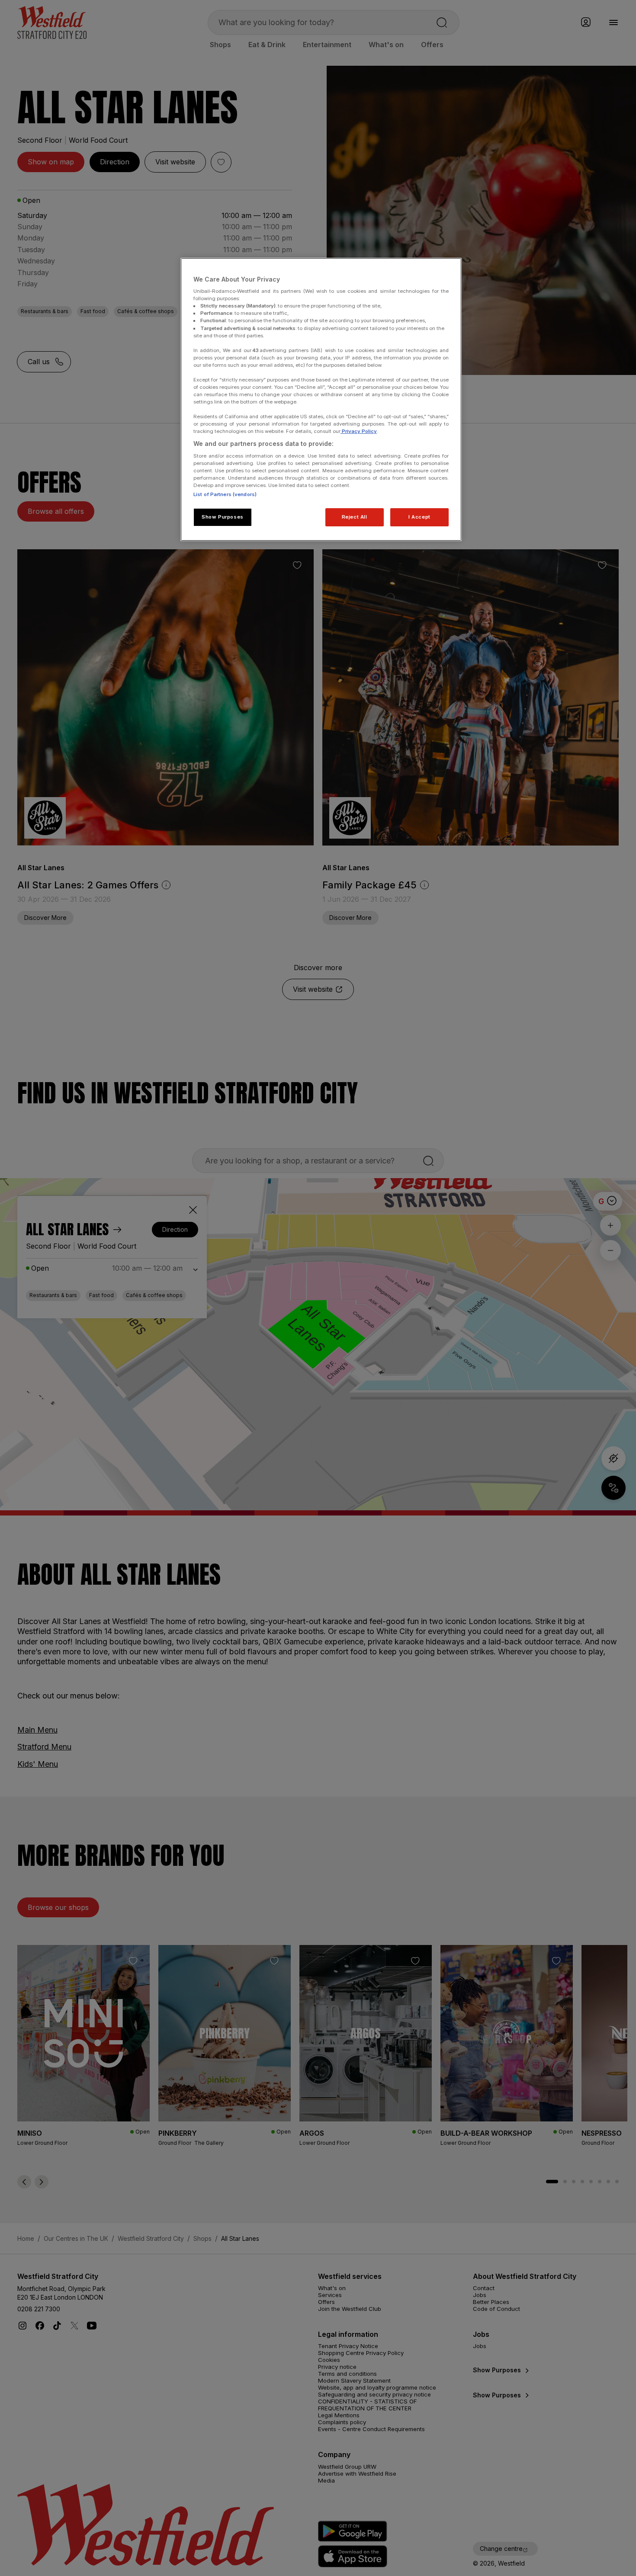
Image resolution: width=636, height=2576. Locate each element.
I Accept (419, 517)
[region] (321, 400)
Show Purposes (222, 517)
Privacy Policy (359, 431)
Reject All (355, 517)
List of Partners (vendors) (225, 494)
